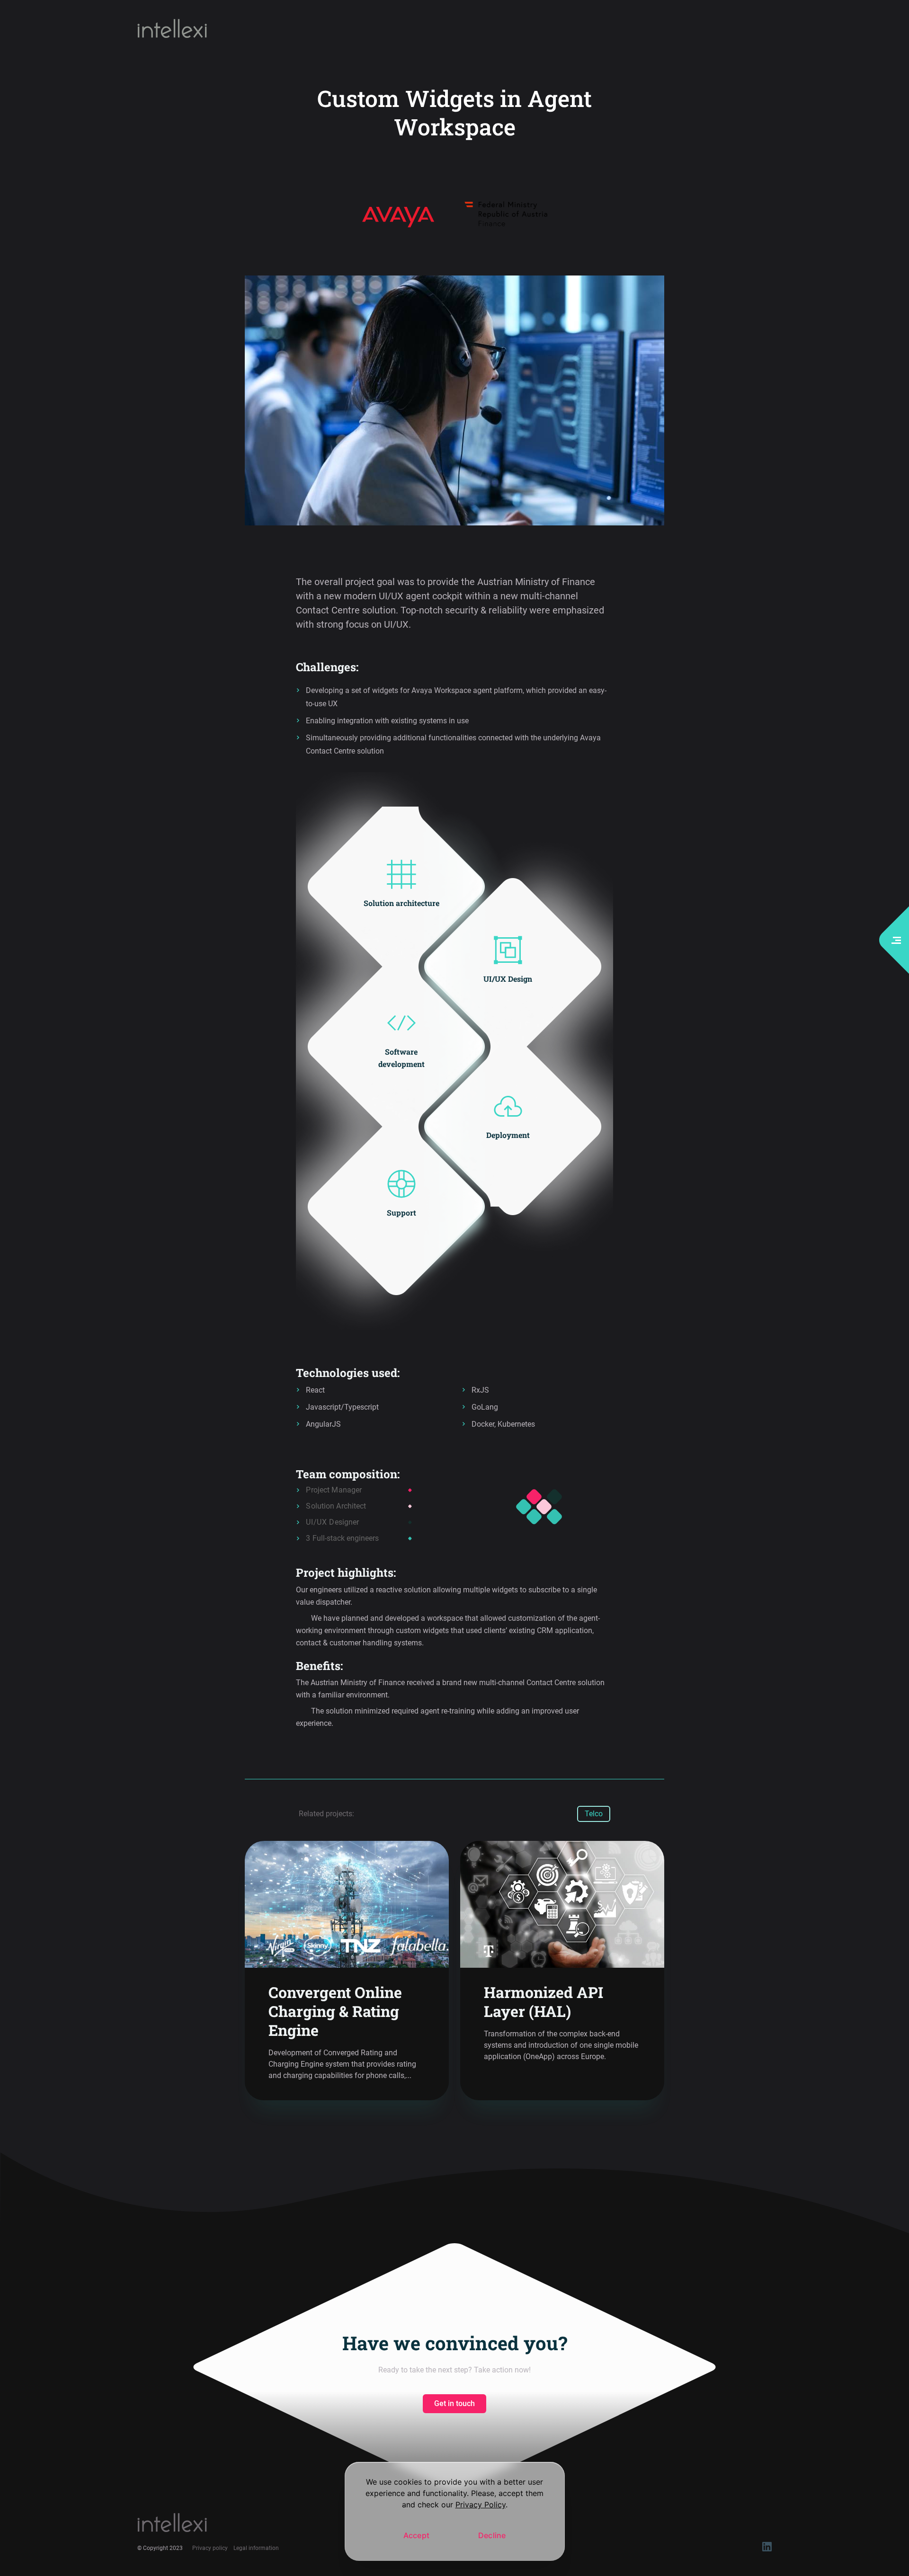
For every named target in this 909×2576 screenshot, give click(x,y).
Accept (417, 2535)
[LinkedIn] (767, 2549)
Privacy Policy (481, 2505)
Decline (492, 2535)
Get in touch (454, 2403)
